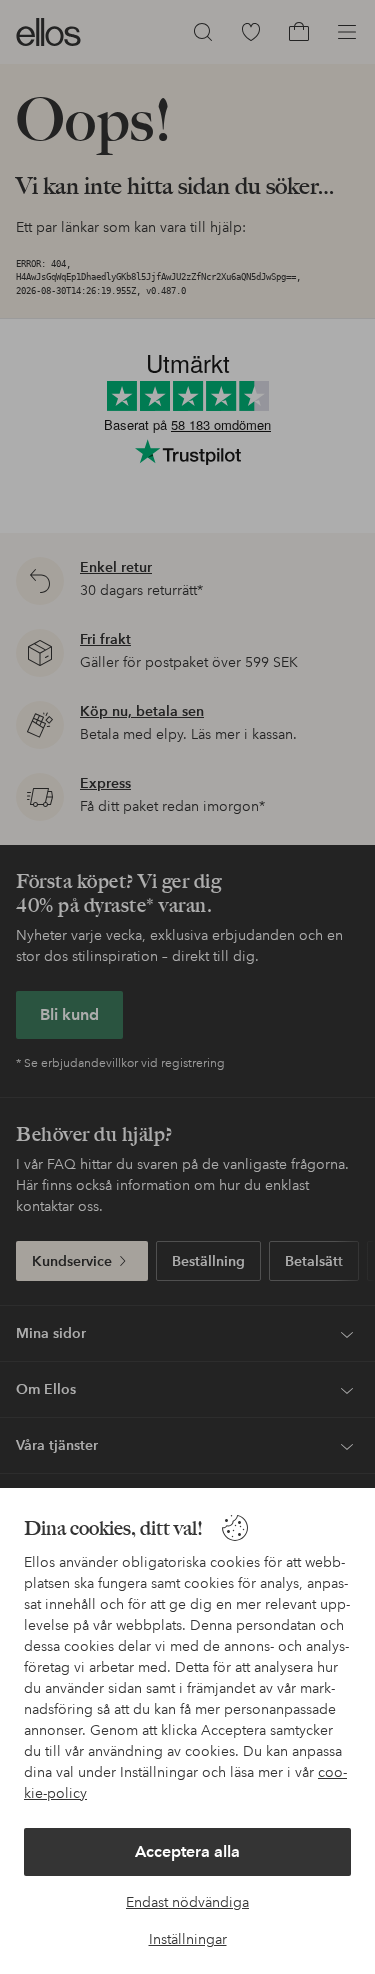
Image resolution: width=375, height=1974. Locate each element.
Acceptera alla (187, 1851)
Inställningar (188, 1939)
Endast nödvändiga (187, 1902)
